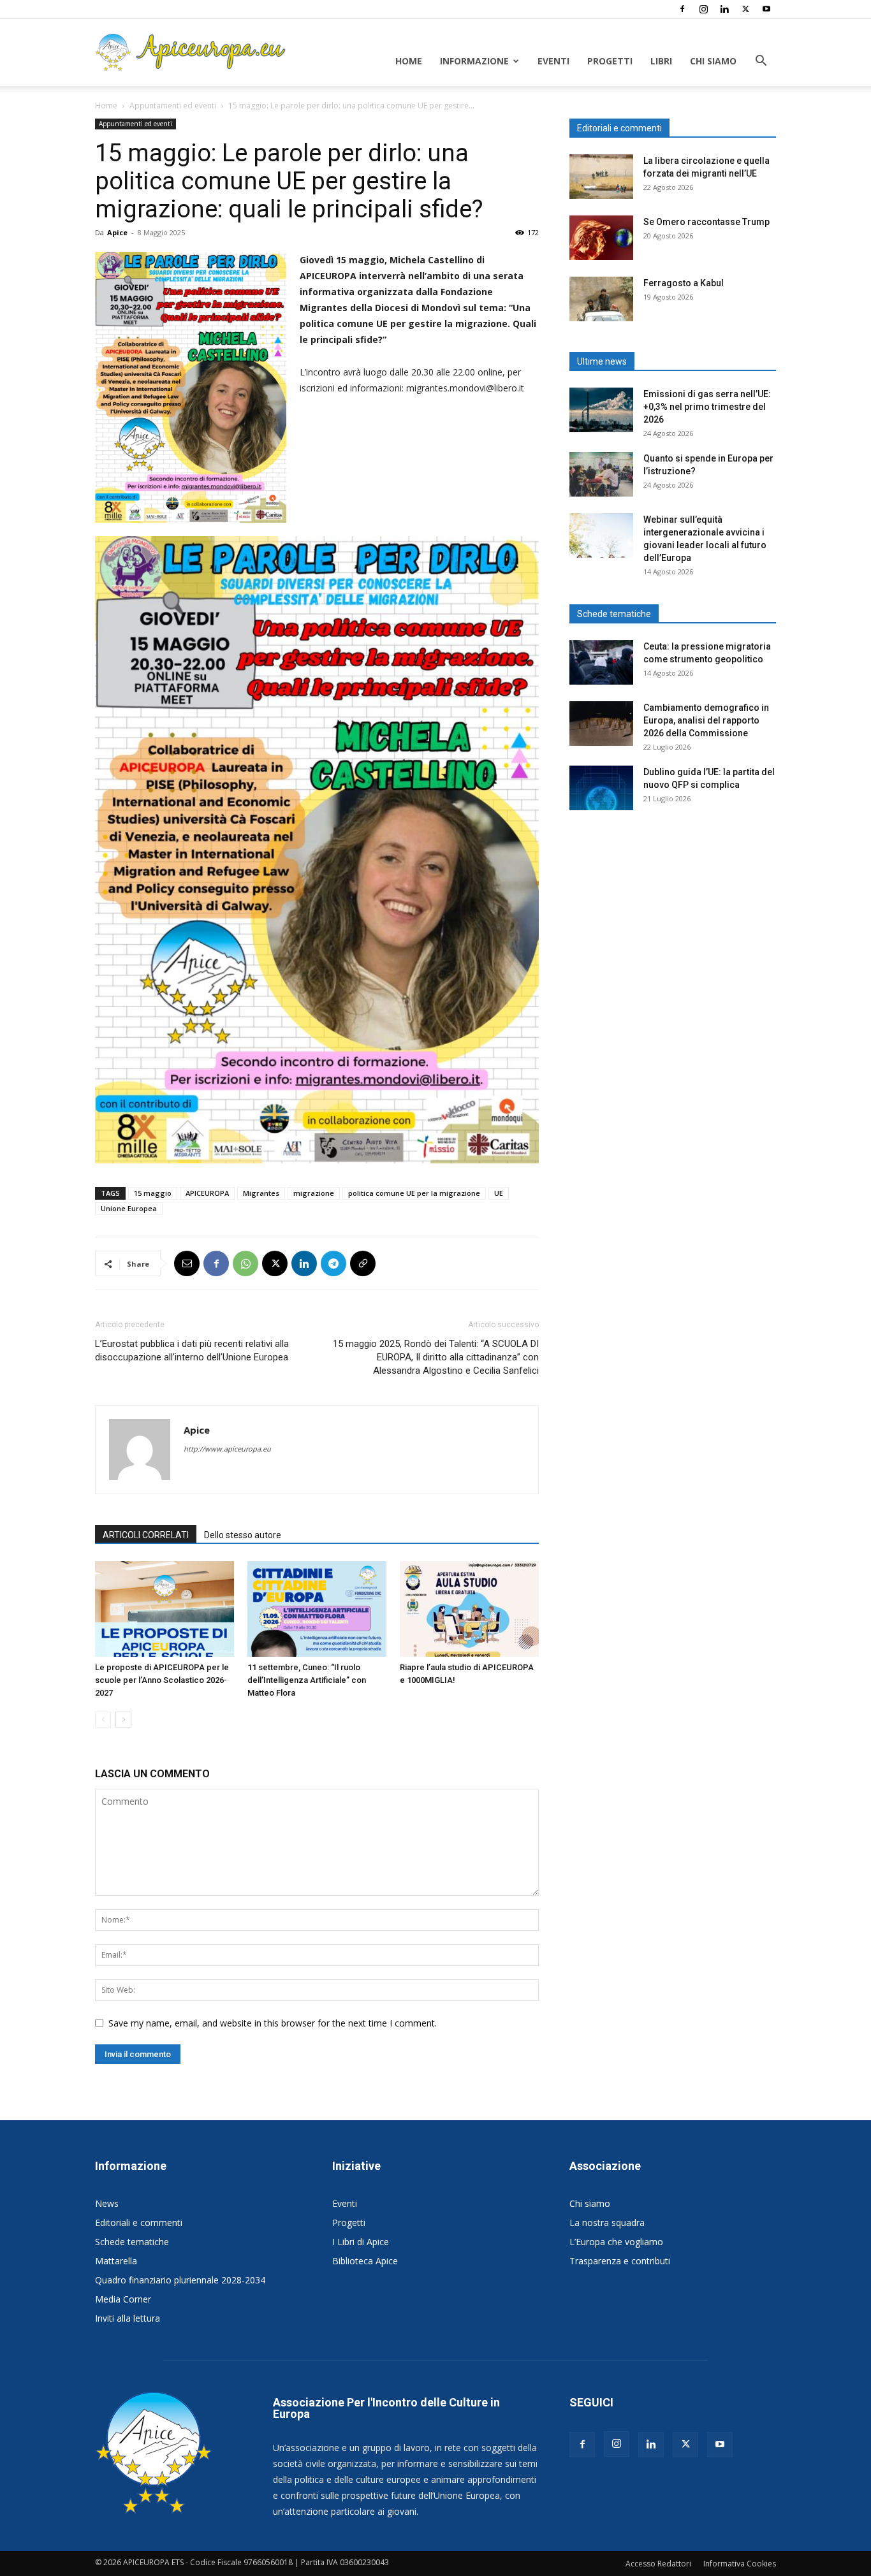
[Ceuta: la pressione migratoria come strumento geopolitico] (601, 662)
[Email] (187, 1263)
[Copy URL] (363, 1263)
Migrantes (261, 1193)
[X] (745, 9)
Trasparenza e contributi (620, 2261)
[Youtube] (766, 9)
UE (499, 1193)
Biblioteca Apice (365, 2261)
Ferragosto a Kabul (684, 283)
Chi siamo (713, 61)
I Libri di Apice (361, 2242)
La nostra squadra (607, 2223)
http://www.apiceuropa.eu (227, 1449)
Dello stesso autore (243, 1535)
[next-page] (123, 1720)
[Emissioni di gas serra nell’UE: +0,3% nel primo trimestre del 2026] (601, 410)
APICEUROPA (207, 1193)
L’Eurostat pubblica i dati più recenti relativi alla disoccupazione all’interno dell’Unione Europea (192, 1350)
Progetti (610, 61)
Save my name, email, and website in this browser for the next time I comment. (273, 2023)
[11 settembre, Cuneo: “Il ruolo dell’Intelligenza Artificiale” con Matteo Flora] (317, 1609)
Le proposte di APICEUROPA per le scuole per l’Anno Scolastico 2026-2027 (162, 1680)
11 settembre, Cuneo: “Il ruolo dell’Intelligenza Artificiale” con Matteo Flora (307, 1680)
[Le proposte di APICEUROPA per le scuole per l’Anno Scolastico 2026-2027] (165, 1609)
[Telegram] (333, 1263)
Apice (117, 232)
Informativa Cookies (740, 2564)
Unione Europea (129, 1208)
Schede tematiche (132, 2242)
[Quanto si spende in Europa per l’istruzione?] (601, 474)
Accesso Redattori (658, 2564)
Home (409, 61)
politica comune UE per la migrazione (414, 1193)
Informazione (474, 61)
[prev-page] (103, 1720)
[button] (761, 62)
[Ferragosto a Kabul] (601, 299)
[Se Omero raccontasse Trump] (601, 238)
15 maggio (153, 1193)
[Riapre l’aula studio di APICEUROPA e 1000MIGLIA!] (469, 1609)
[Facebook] (682, 9)
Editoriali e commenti (139, 2223)
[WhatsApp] (245, 1263)
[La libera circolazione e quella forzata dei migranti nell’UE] (601, 177)
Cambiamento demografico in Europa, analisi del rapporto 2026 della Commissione (706, 720)
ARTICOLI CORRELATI (146, 1535)
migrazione (314, 1193)
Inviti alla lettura (128, 2318)
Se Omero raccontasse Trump (706, 222)
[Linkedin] (724, 9)
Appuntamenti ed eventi (173, 106)
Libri (661, 61)
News (107, 2203)
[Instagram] (703, 9)
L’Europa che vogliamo (616, 2242)
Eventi (553, 61)
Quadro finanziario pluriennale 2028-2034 (180, 2280)
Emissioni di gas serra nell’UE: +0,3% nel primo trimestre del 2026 (707, 407)
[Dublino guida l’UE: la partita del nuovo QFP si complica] (601, 788)
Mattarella (116, 2261)
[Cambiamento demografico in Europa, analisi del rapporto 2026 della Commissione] (601, 724)
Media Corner (123, 2299)
